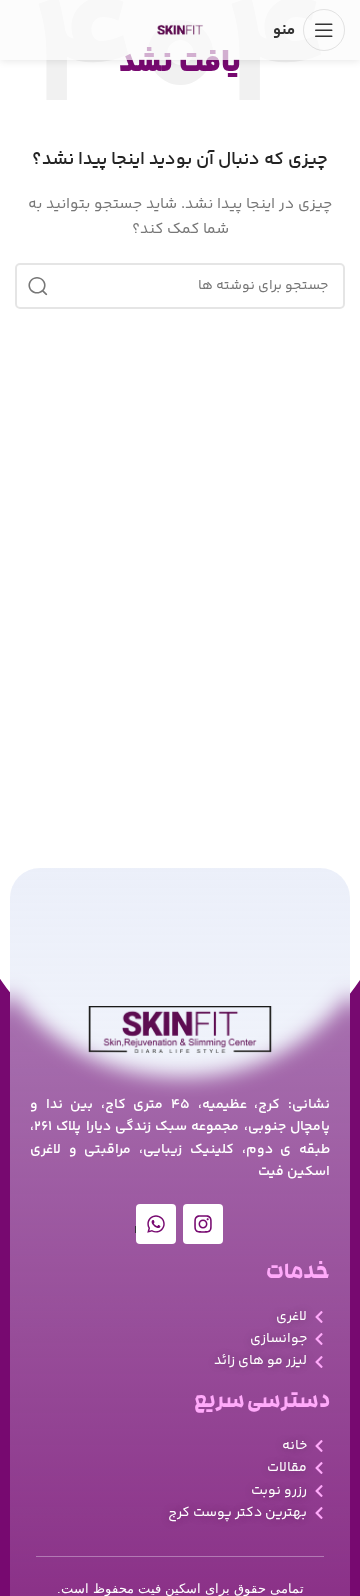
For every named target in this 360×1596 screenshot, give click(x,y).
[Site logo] (180, 30)
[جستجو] (38, 286)
